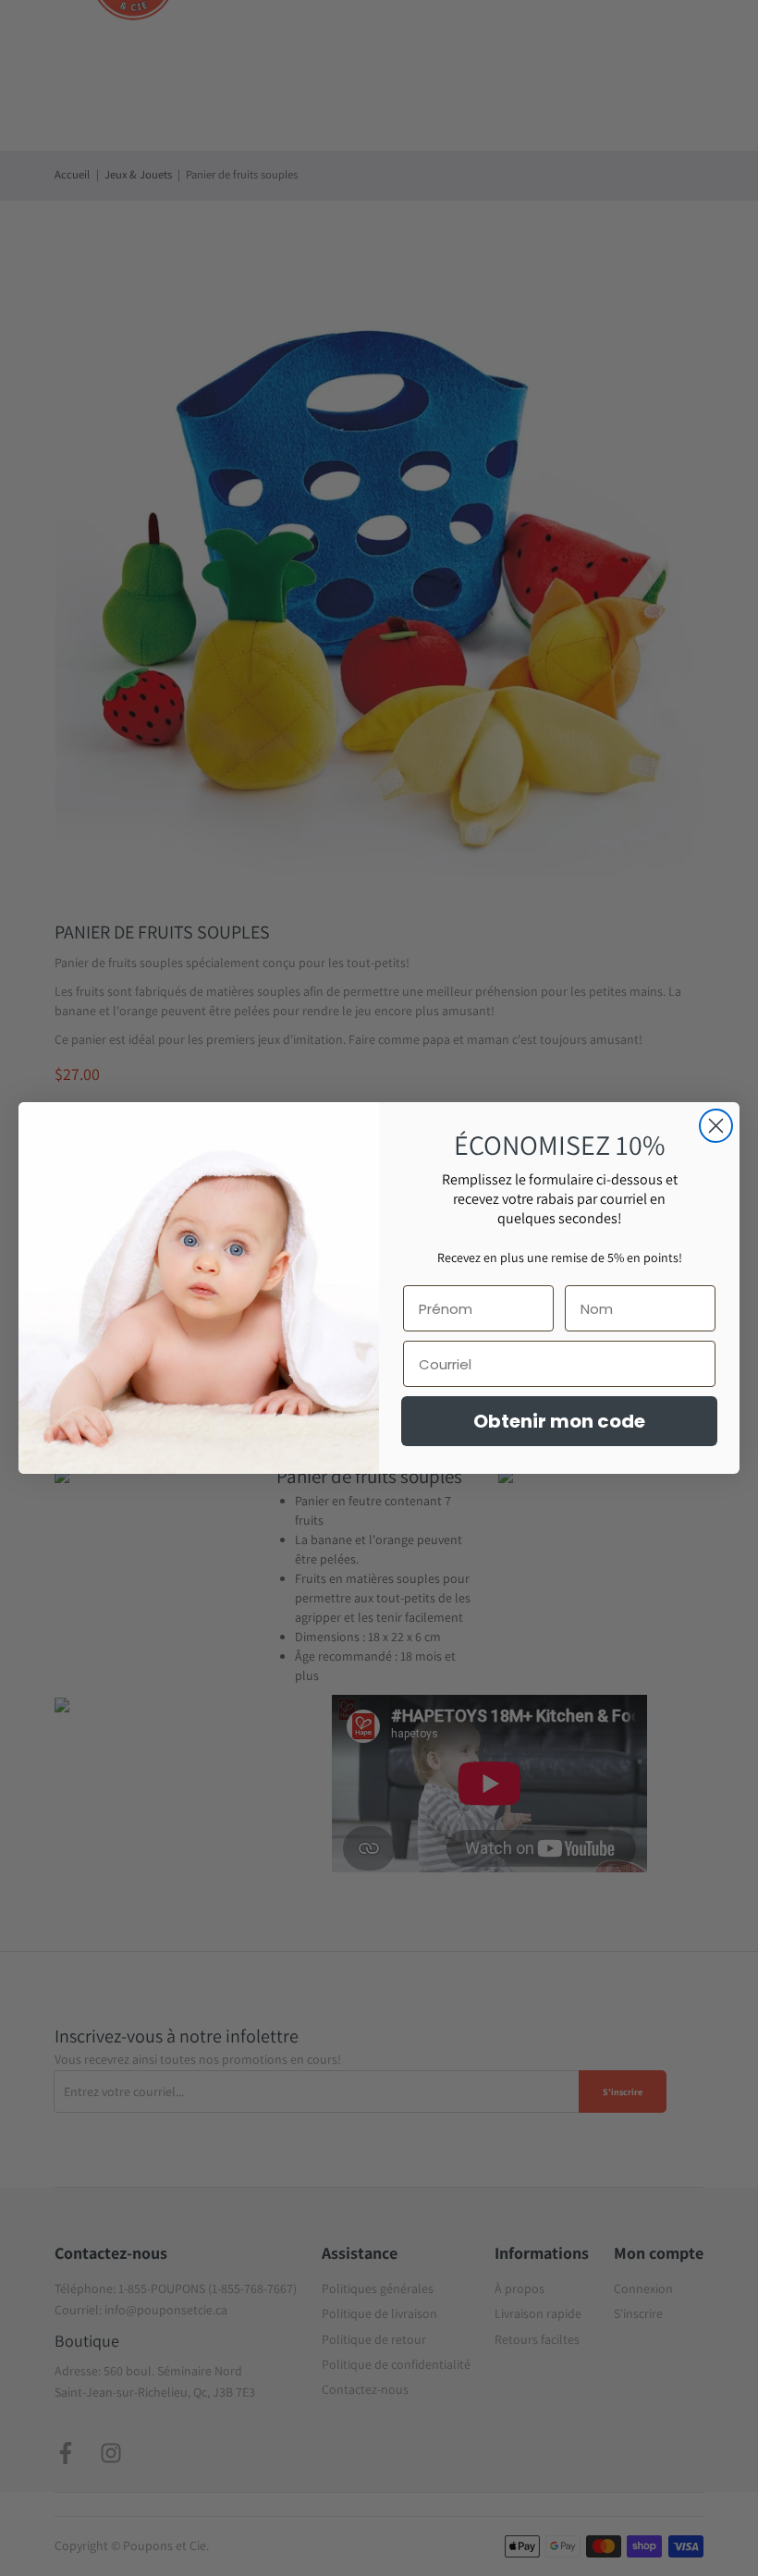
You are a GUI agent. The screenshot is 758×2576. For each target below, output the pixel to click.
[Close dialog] (716, 1126)
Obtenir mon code (559, 1421)
